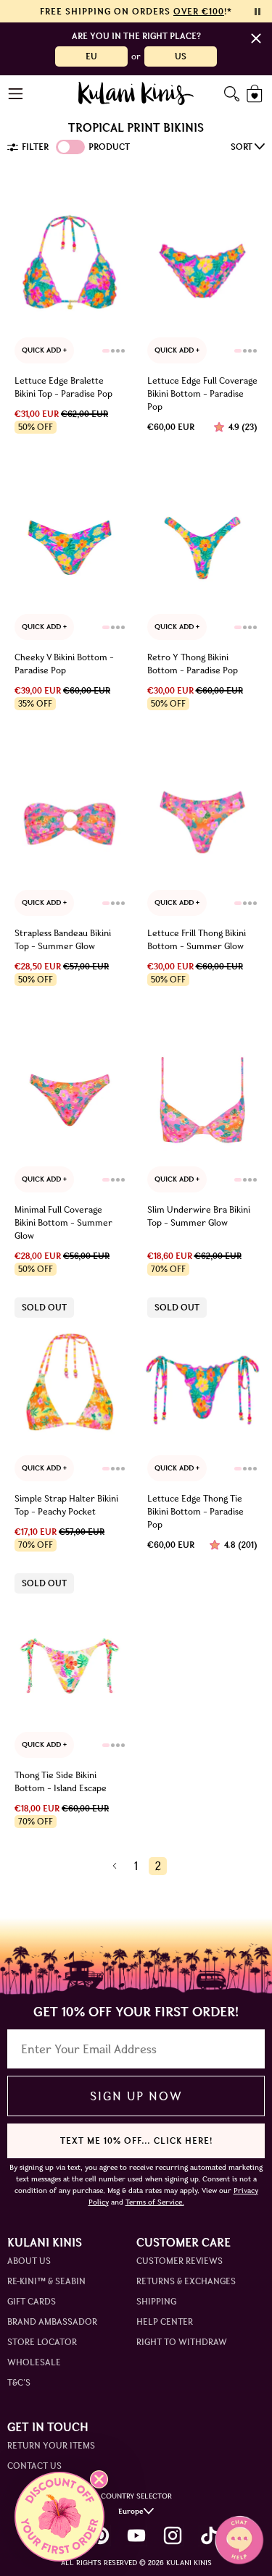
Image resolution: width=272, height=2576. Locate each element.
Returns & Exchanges (186, 2281)
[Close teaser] (99, 2479)
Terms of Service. (155, 2202)
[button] (59, 2517)
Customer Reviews (180, 2261)
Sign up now (136, 2096)
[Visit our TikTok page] (209, 2535)
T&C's (19, 2382)
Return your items (51, 2445)
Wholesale (34, 2362)
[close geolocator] (256, 38)
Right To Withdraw (182, 2342)
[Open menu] (16, 94)
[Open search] (232, 94)
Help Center (165, 2322)
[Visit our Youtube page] (136, 2535)
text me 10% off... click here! (136, 2141)
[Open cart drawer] (256, 94)
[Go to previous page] (114, 1866)
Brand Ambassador (52, 2322)
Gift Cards (32, 2301)
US (181, 56)
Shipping (156, 2301)
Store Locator (42, 2342)
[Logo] (136, 93)
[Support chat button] (239, 2540)
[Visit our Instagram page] (173, 2535)
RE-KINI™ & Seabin (46, 2281)
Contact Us (34, 2466)
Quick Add (42, 350)
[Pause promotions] (257, 12)
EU (91, 56)
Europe (131, 2511)
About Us (29, 2261)
